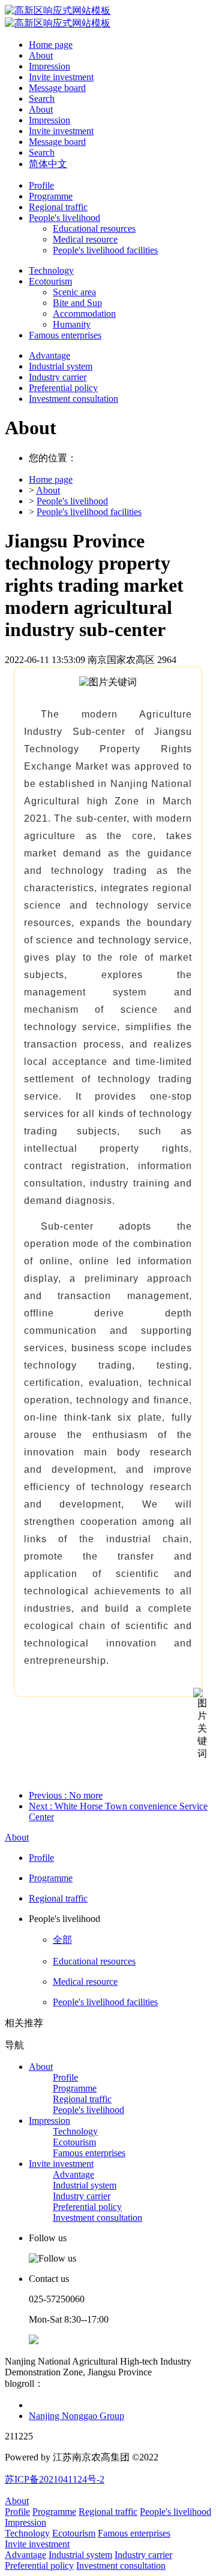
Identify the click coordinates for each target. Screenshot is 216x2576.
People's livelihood (72, 501)
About (48, 490)
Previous (66, 1795)
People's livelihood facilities (89, 512)
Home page (51, 45)
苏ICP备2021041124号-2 (55, 2479)
